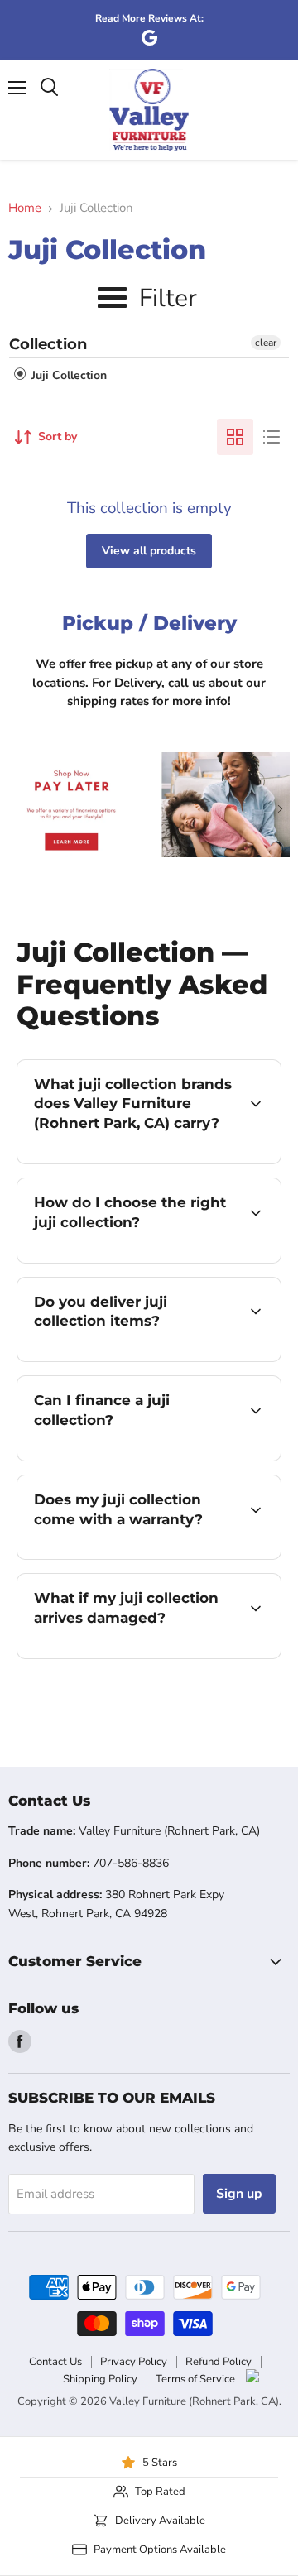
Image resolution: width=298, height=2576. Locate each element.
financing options (151, 1458)
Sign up (239, 2194)
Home (25, 208)
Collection (48, 344)
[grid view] (235, 437)
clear (266, 343)
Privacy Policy (134, 2362)
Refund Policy (219, 2362)
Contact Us (55, 2362)
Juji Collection (67, 375)
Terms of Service (195, 2379)
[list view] (272, 437)
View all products (149, 551)
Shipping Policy (100, 2379)
